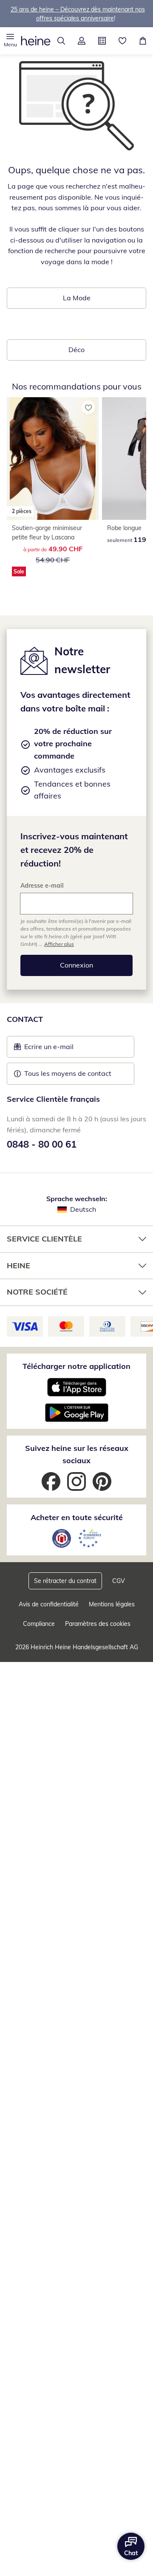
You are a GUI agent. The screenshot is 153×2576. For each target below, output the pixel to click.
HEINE (18, 1265)
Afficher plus (59, 944)
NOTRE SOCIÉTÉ (37, 1292)
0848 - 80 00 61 (42, 1144)
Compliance (39, 1624)
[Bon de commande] (102, 41)
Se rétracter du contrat (65, 1581)
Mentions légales (112, 1604)
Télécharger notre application (76, 1366)
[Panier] (143, 41)
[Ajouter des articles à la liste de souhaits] (88, 407)
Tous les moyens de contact (68, 1073)
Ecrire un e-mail (62, 1049)
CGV (119, 1581)
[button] (10, 41)
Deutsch (83, 1209)
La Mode (77, 298)
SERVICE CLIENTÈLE (44, 1239)
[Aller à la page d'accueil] (36, 41)
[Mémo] (122, 41)
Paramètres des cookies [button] (98, 1624)
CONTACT (25, 1019)
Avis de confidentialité (49, 1604)
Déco (76, 350)
